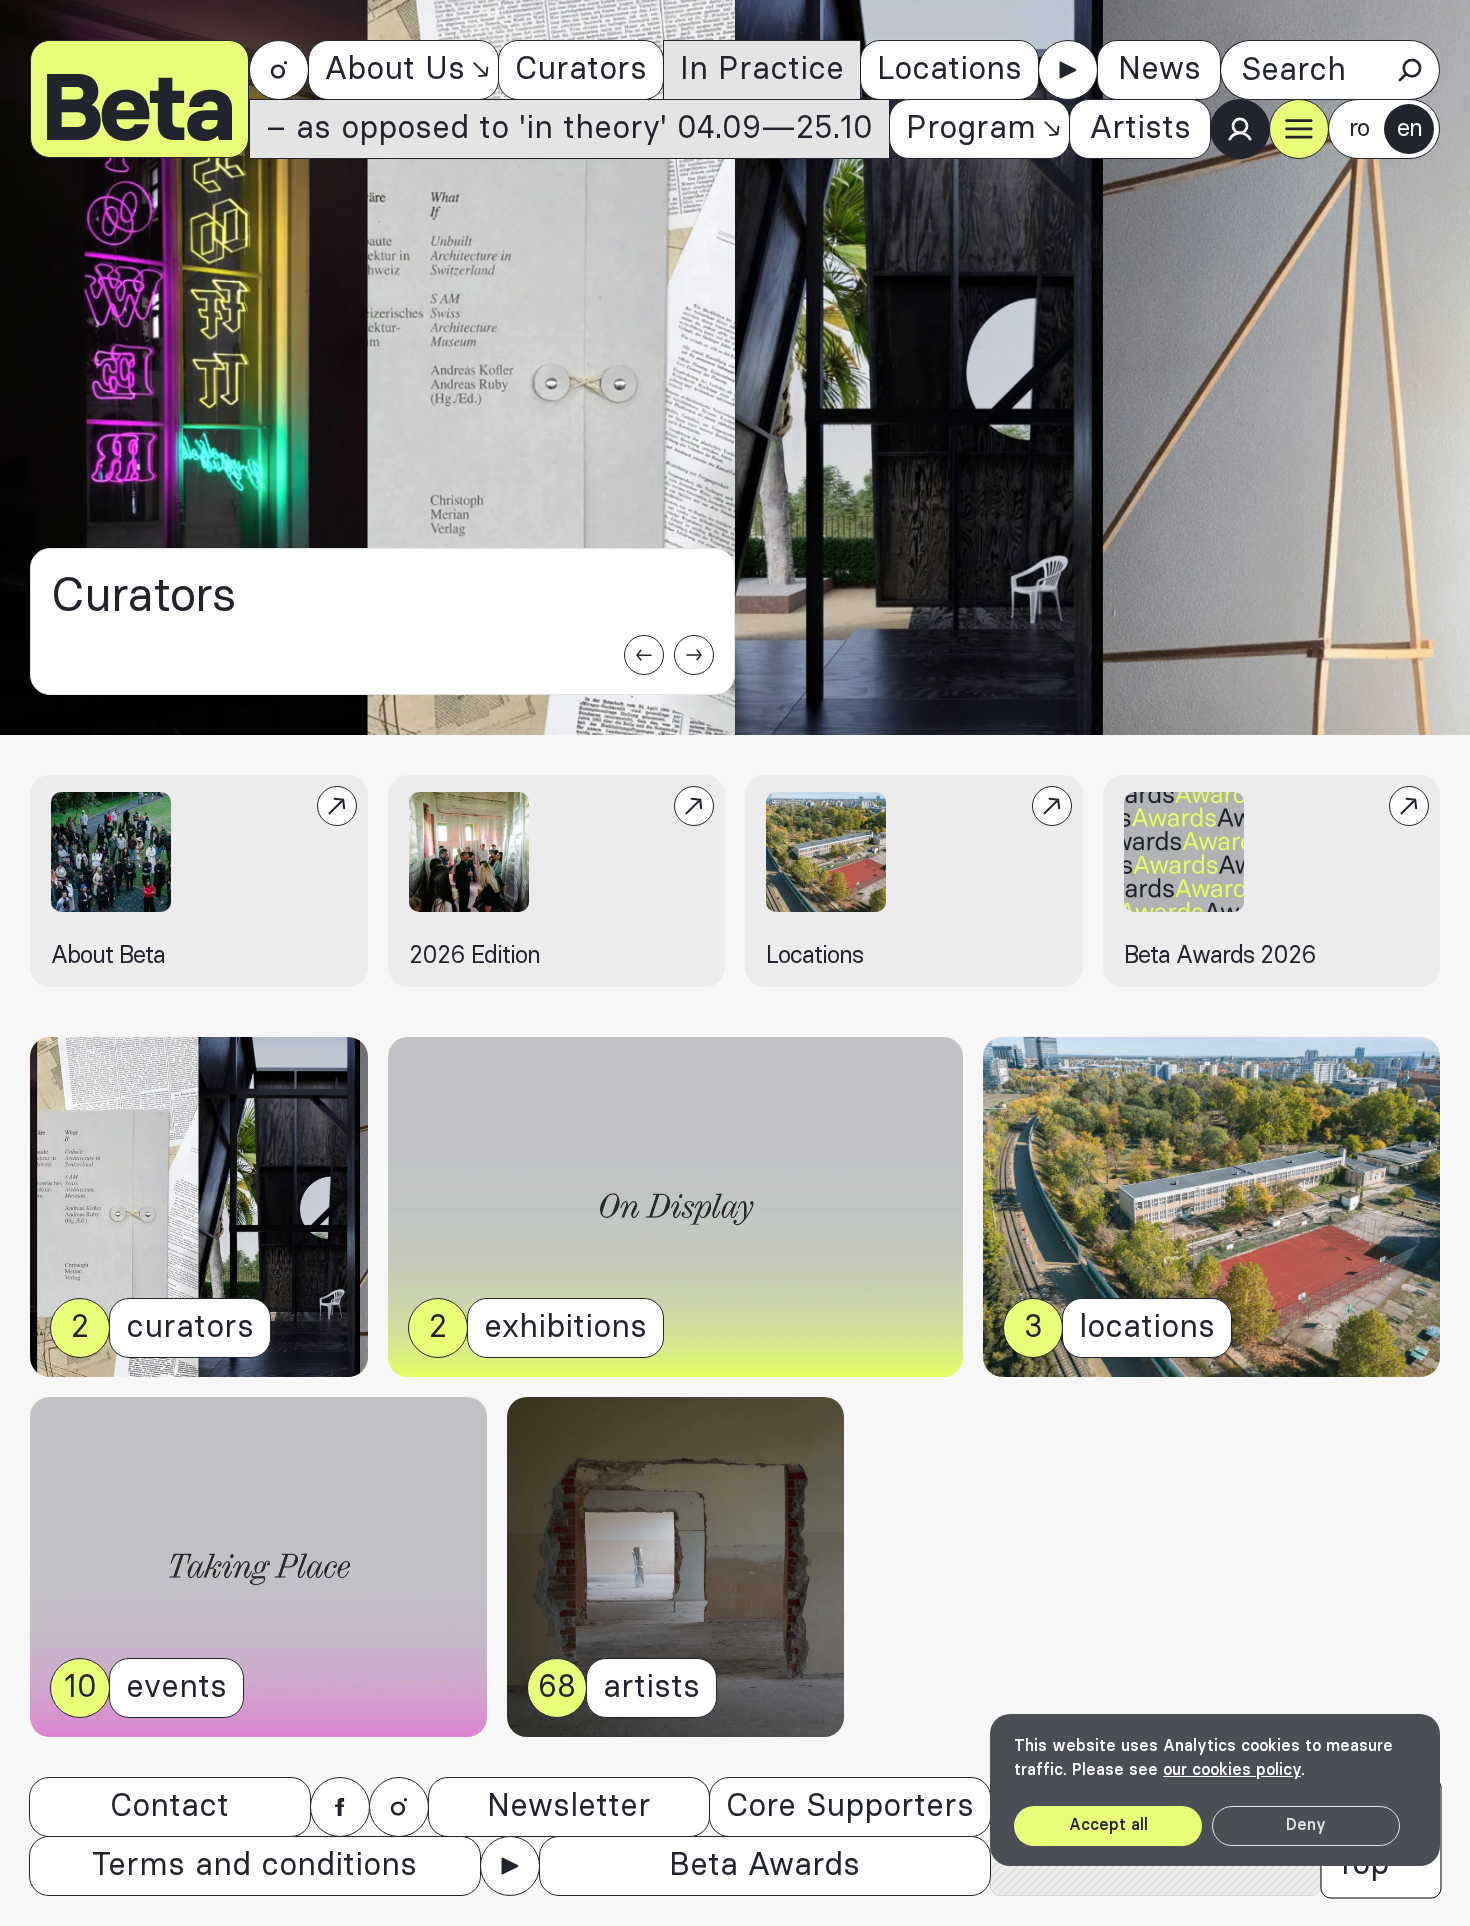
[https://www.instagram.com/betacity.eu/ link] (279, 70)
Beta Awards (764, 1865)
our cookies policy (1232, 1770)
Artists (1140, 128)
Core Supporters (850, 1806)
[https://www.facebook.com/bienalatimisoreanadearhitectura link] (340, 1807)
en (1409, 129)
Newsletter (569, 1806)
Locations (949, 69)
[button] (1299, 129)
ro (1359, 129)
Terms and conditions (254, 1865)
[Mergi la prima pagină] (139, 99)
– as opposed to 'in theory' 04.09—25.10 (569, 128)
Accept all (1108, 1825)
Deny (1306, 1825)
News (1159, 69)
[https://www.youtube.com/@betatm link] (1068, 70)
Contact (169, 1806)
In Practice (762, 69)
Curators (581, 69)
